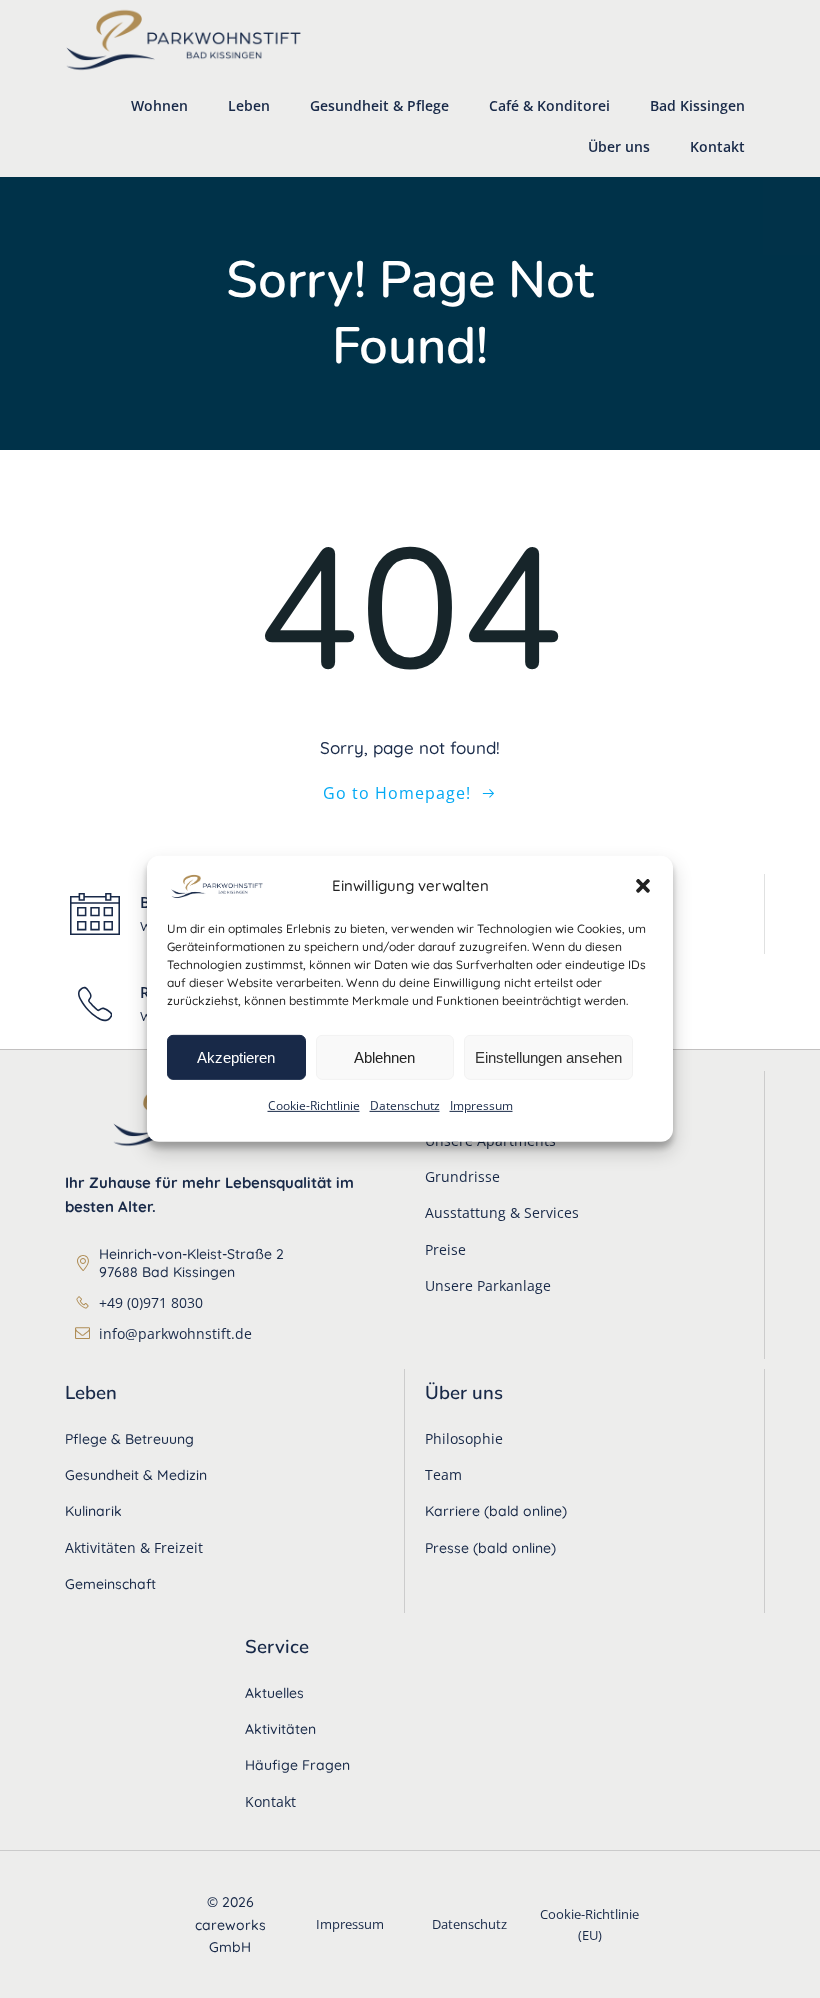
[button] (643, 885)
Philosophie (464, 1438)
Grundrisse (462, 1176)
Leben (249, 105)
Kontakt (717, 146)
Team (443, 1474)
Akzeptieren (236, 1056)
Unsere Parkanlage (488, 1285)
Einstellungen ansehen (548, 1056)
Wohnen (159, 105)
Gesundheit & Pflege (379, 105)
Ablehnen (384, 1056)
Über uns (619, 146)
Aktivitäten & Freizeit (134, 1547)
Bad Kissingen (697, 105)
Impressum (481, 1105)
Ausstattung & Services (502, 1212)
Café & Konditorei (549, 105)
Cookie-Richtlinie (314, 1105)
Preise (445, 1249)
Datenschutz (405, 1105)
